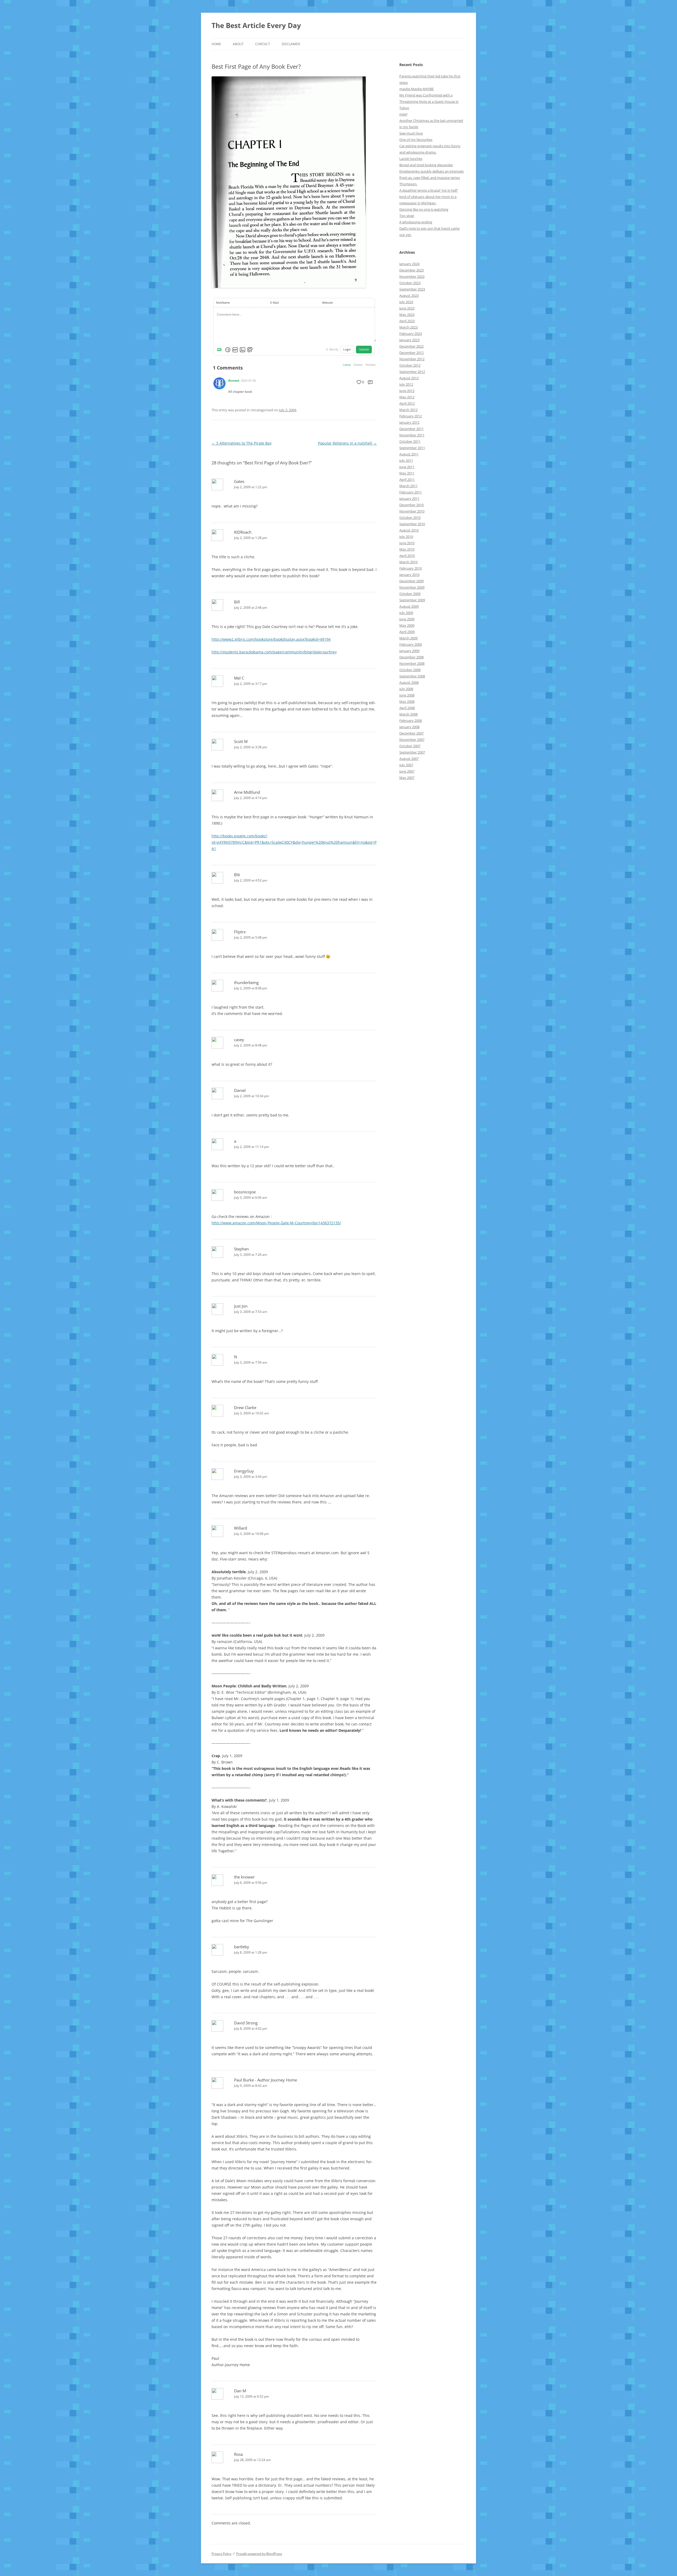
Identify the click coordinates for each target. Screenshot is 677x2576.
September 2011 (412, 448)
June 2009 (407, 619)
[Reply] (370, 382)
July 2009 (406, 613)
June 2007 (407, 771)
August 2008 (409, 682)
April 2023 (407, 321)
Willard (241, 1528)
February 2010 (411, 568)
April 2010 (407, 556)
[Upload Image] (243, 350)
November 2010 (412, 511)
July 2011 (406, 460)
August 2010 (409, 530)
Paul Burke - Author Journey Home (266, 2080)
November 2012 (412, 359)
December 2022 (411, 346)
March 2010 (408, 562)
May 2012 (407, 397)
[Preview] (250, 350)
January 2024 (409, 264)
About (238, 44)
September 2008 (412, 676)
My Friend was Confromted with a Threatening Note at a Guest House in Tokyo (429, 101)
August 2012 (409, 378)
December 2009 (411, 581)
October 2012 (410, 365)
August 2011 (409, 454)
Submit (364, 349)
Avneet (234, 381)
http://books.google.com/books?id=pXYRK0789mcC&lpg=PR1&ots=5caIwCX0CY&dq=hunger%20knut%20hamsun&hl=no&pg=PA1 (294, 842)
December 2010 (411, 505)
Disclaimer (291, 44)
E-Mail (275, 303)
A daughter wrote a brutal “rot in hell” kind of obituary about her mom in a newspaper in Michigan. (429, 197)
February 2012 (411, 416)
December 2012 (411, 353)
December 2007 (411, 733)
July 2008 (406, 689)
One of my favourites (416, 140)
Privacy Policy (221, 2554)
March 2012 (408, 410)
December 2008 (411, 657)
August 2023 (409, 296)
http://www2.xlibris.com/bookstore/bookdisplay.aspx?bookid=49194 (271, 639)
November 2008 (412, 663)
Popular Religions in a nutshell (347, 443)
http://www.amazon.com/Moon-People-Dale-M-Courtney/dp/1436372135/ (276, 1223)
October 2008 (410, 670)
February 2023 (411, 334)
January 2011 (409, 498)
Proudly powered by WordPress (259, 2554)
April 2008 (407, 708)
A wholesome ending (416, 222)
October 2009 (410, 594)
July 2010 (406, 537)
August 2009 (409, 606)
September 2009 (412, 600)
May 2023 (407, 315)
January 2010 (409, 575)
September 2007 (412, 752)
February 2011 (411, 492)
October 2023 (410, 283)
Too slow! (407, 216)
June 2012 (407, 391)
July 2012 (406, 384)
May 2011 (407, 473)
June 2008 (407, 695)
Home (216, 44)
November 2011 (412, 435)
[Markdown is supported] (220, 350)
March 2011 (408, 486)
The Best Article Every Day (256, 25)
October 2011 (410, 441)
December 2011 (411, 429)
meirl (403, 114)
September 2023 (412, 289)
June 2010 (407, 543)
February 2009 (411, 644)
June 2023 (407, 308)
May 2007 (407, 778)
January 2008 (409, 727)
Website (328, 303)
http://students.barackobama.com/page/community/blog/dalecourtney (274, 652)
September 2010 (412, 524)
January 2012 (409, 422)
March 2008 (408, 714)
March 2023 (408, 327)
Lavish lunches (411, 159)
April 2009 (407, 632)
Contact (263, 44)
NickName (223, 303)
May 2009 (407, 625)
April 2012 (407, 403)
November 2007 (412, 740)
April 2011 (407, 479)
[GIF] (235, 350)
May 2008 (407, 701)
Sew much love (411, 133)
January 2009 (409, 651)
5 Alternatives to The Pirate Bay (242, 443)
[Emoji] (228, 350)
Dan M (240, 2391)
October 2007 (410, 746)
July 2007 (406, 765)
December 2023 (411, 270)
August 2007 (409, 759)
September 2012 (412, 372)
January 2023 (409, 340)
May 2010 (407, 549)
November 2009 (412, 587)
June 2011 (407, 467)
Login (347, 349)
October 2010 (410, 518)
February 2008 (411, 721)
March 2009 (408, 638)
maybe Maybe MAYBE (417, 89)
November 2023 (412, 276)
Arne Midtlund (247, 792)
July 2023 (406, 302)
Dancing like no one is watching (424, 209)
